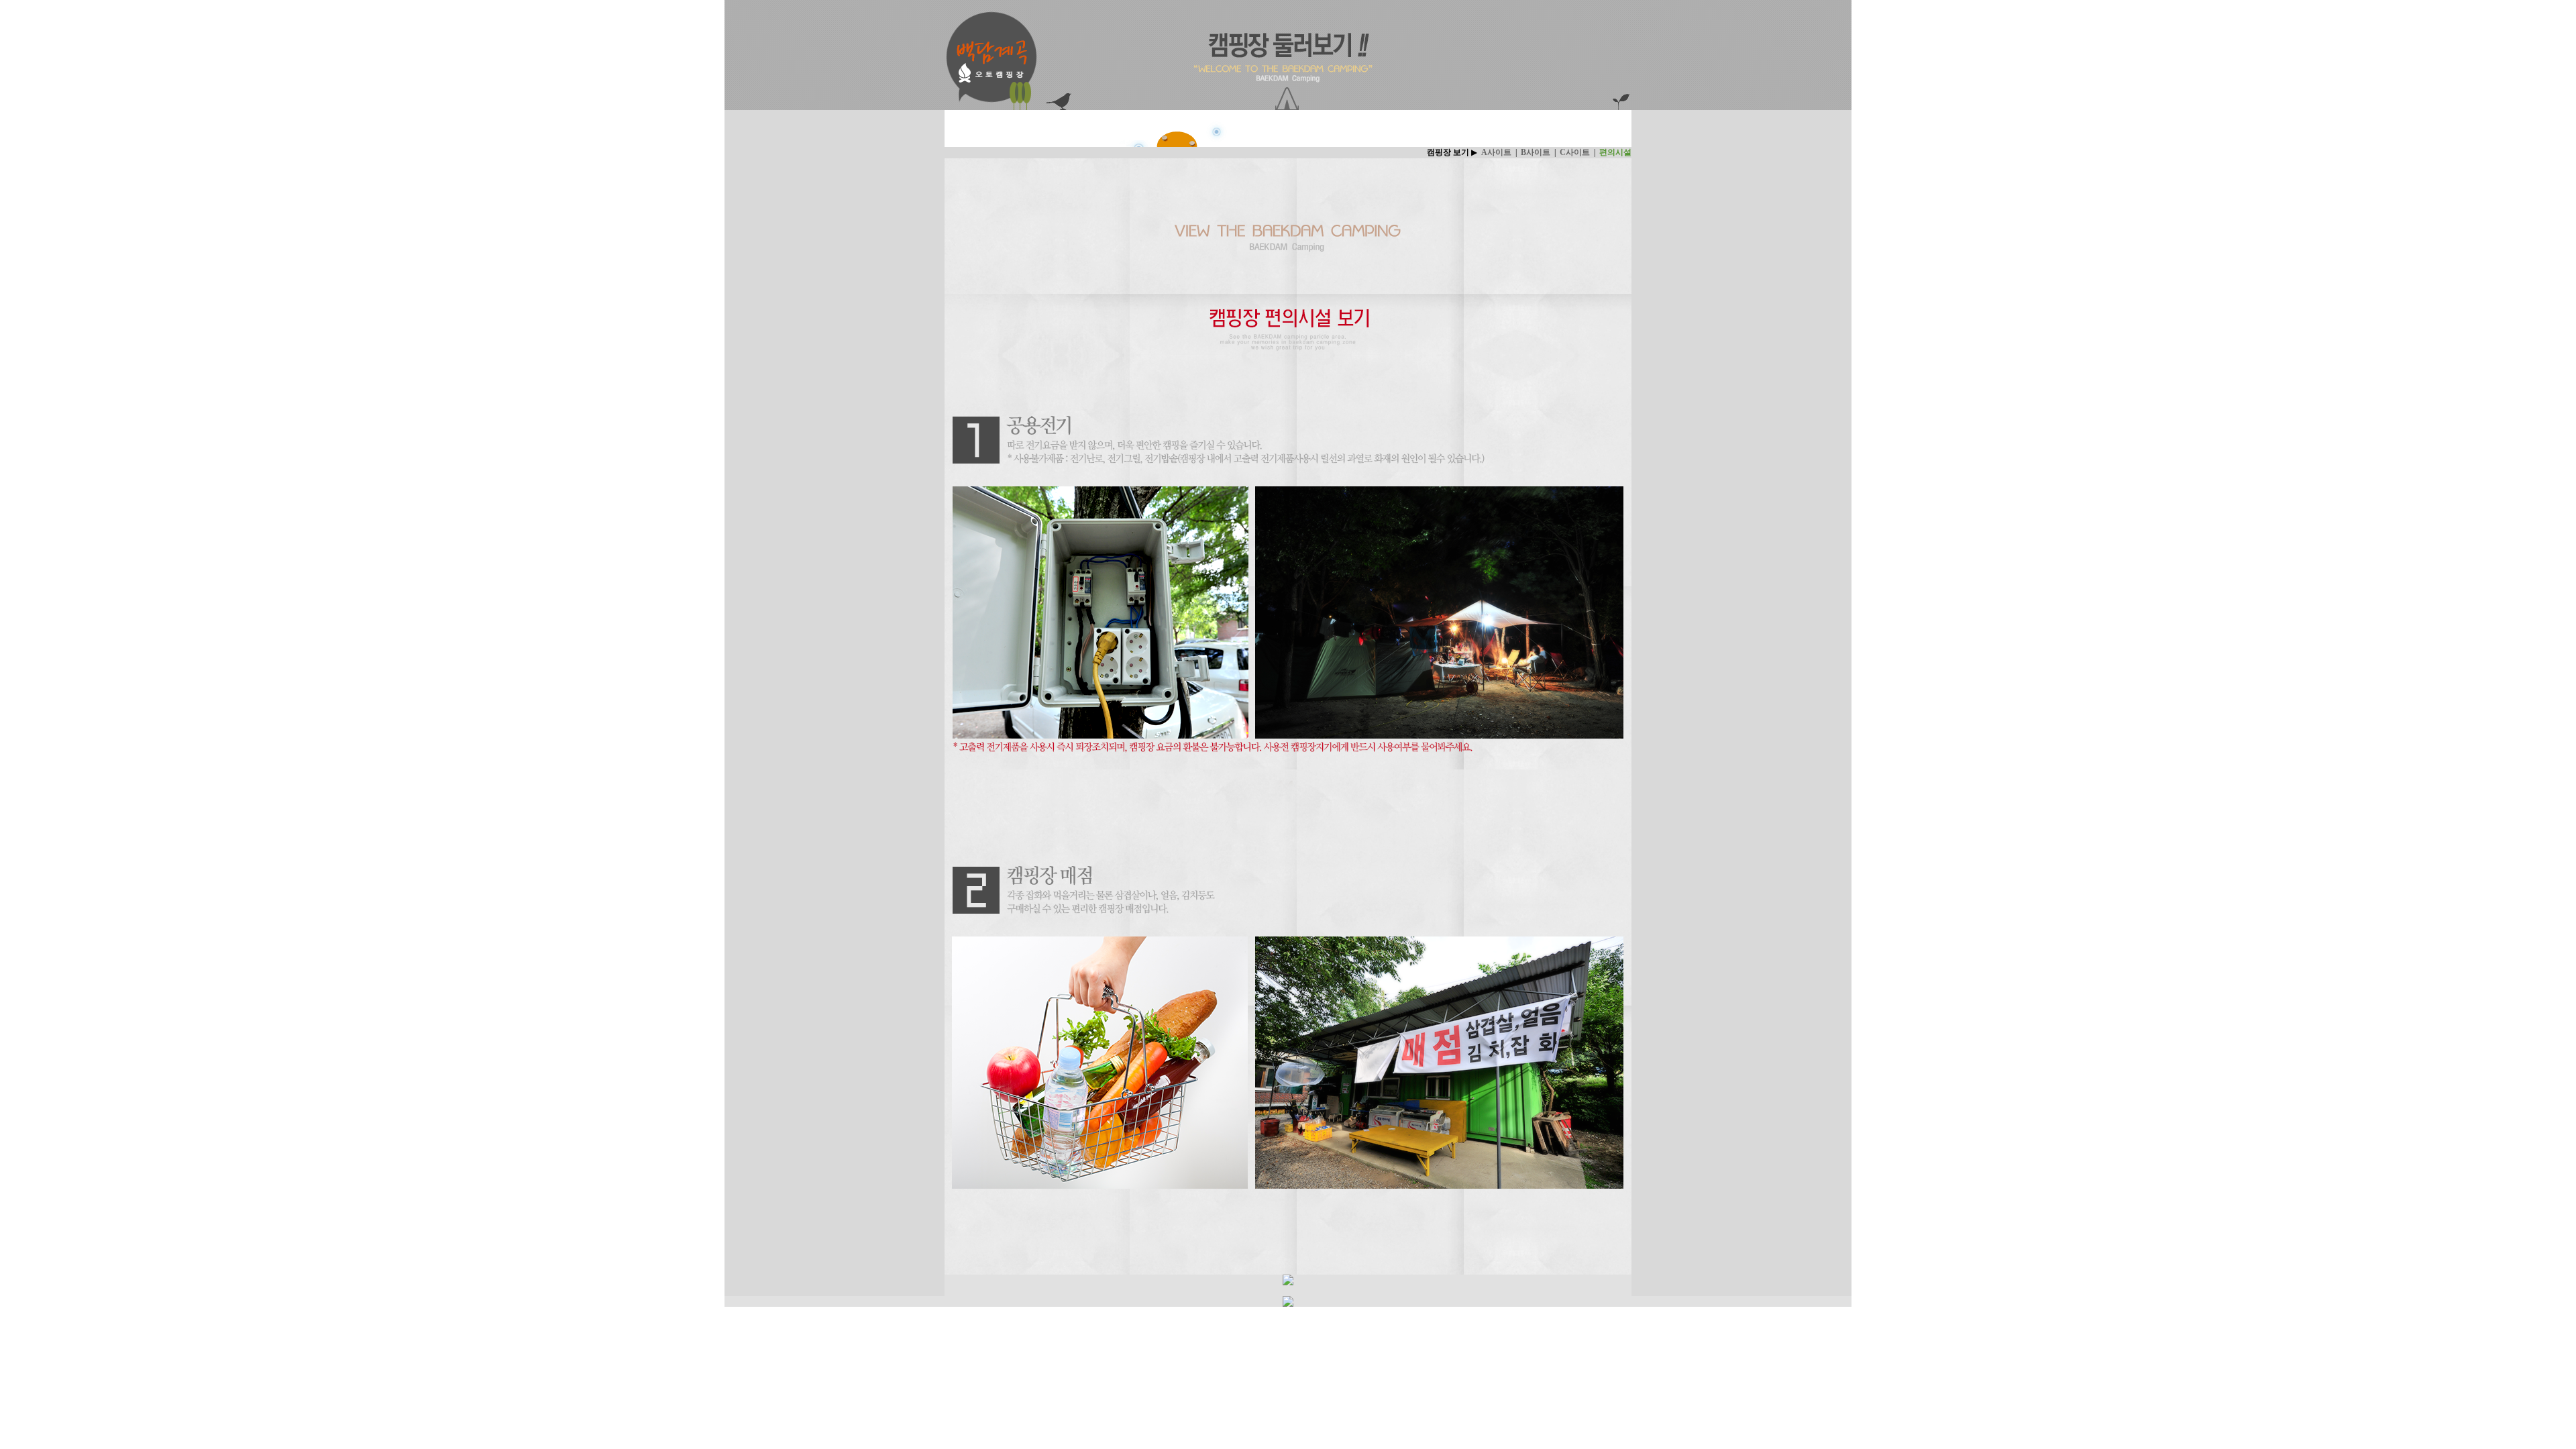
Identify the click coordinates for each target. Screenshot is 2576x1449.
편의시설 (1615, 152)
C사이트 (1575, 152)
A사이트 (1496, 152)
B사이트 (1536, 152)
